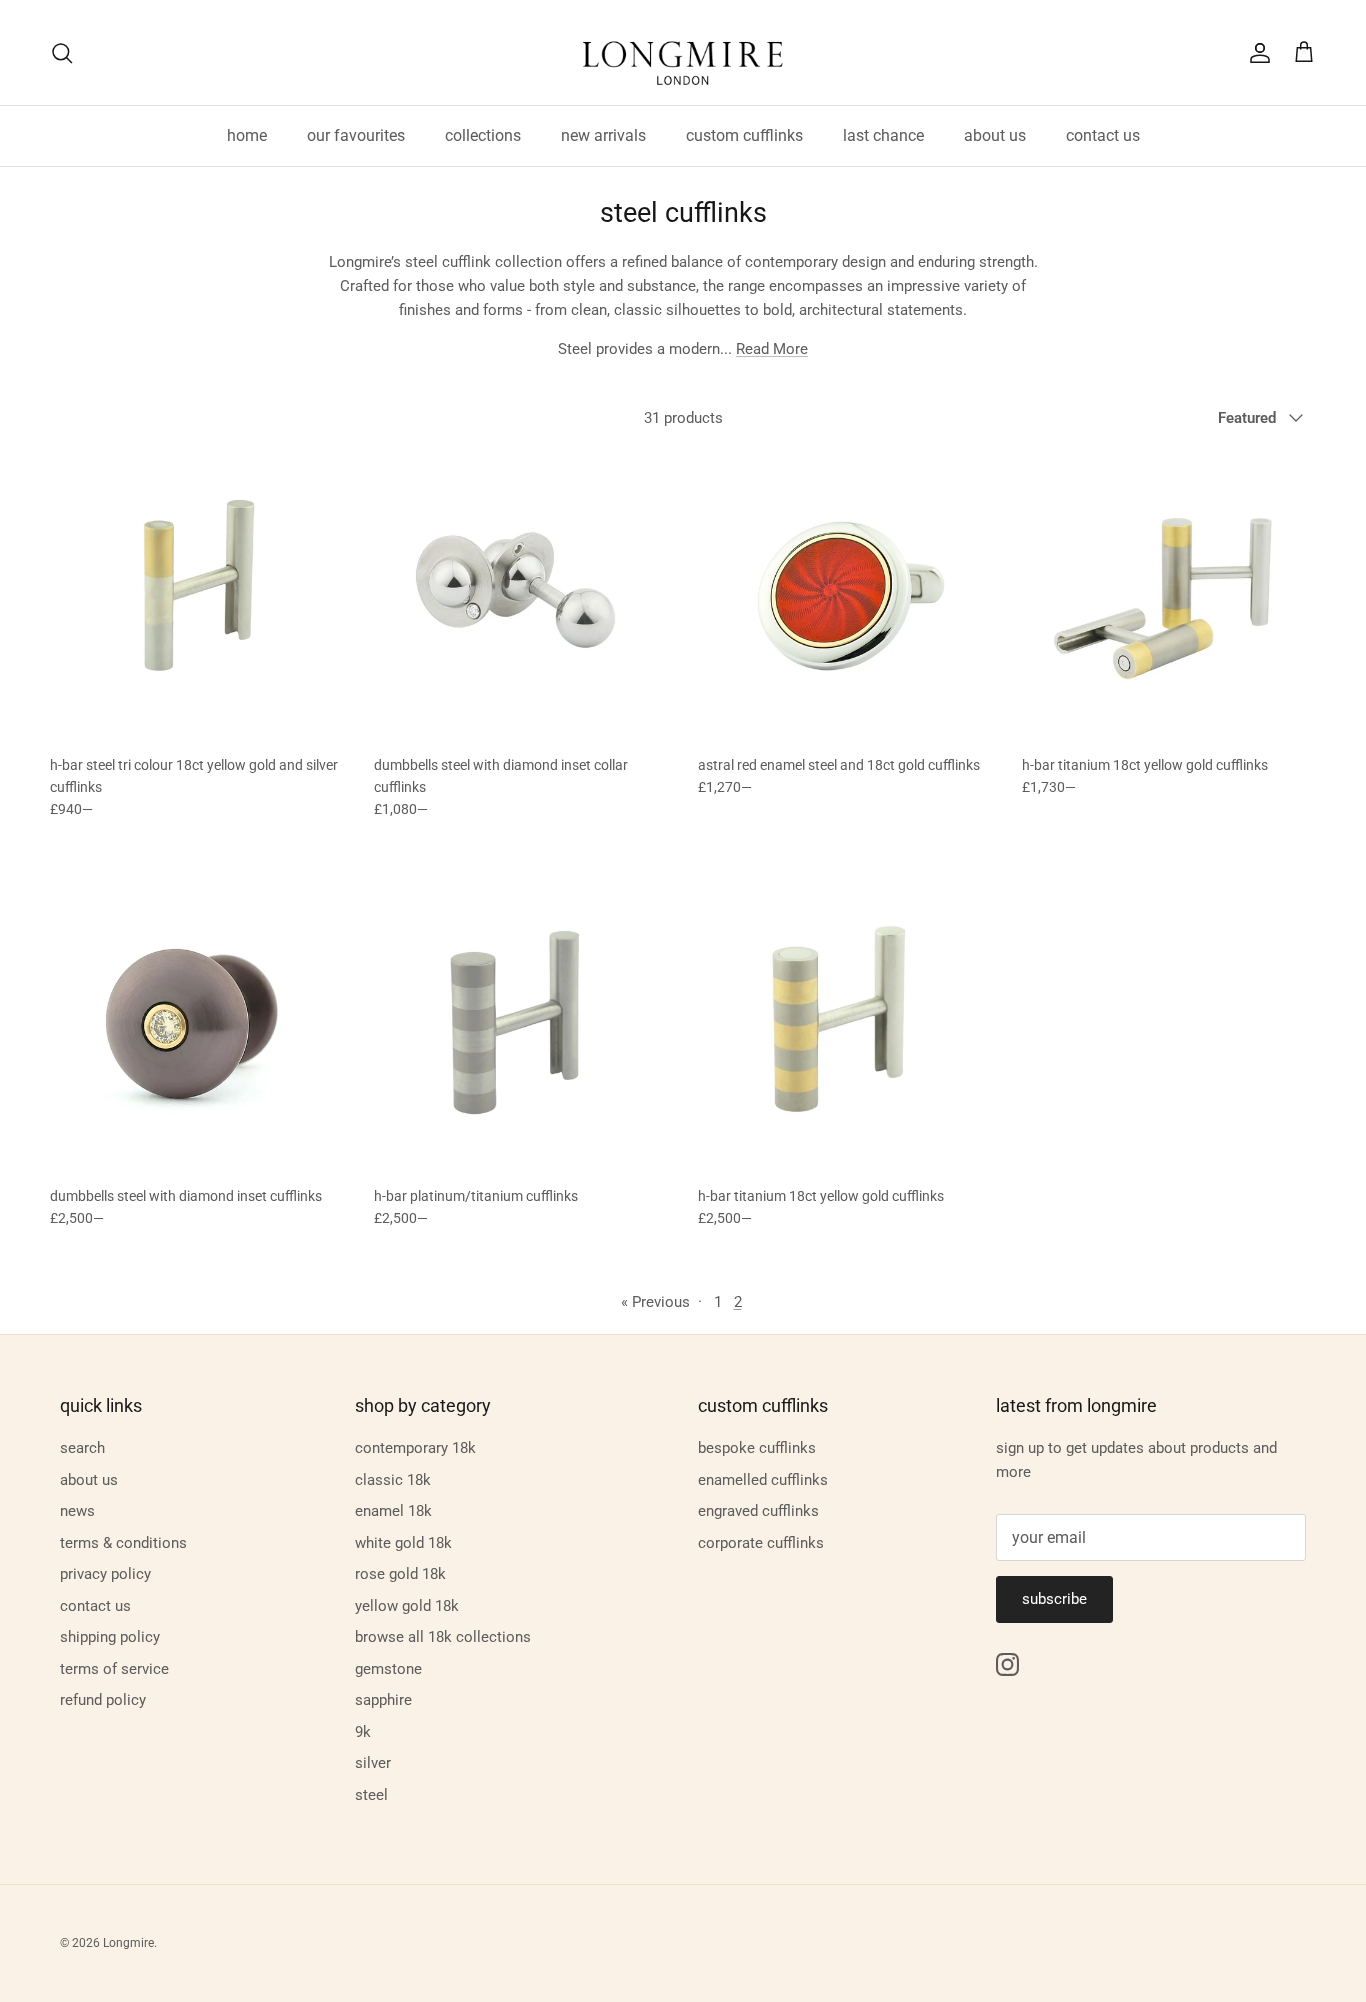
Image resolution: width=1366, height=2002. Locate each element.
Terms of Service (114, 1669)
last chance (883, 135)
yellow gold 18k (407, 1606)
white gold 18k (403, 1543)
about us (995, 135)
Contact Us (95, 1606)
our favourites (356, 135)
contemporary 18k (415, 1448)
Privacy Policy (105, 1574)
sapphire (383, 1700)
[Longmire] (683, 52)
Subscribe (1054, 1599)
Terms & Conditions (123, 1543)
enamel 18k (393, 1511)
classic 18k (393, 1480)
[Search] (62, 53)
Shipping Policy (110, 1637)
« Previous (655, 1302)
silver (373, 1763)
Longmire (128, 1943)
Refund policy (103, 1700)
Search (82, 1448)
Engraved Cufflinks (758, 1511)
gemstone (388, 1669)
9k (363, 1732)
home (247, 135)
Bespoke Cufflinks (757, 1448)
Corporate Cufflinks (761, 1543)
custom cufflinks (744, 135)
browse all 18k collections (443, 1637)
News (77, 1511)
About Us (89, 1480)
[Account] (1256, 53)
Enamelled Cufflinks (763, 1480)
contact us (1103, 135)
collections (483, 135)
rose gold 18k (400, 1574)
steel (371, 1795)
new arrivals (603, 135)
